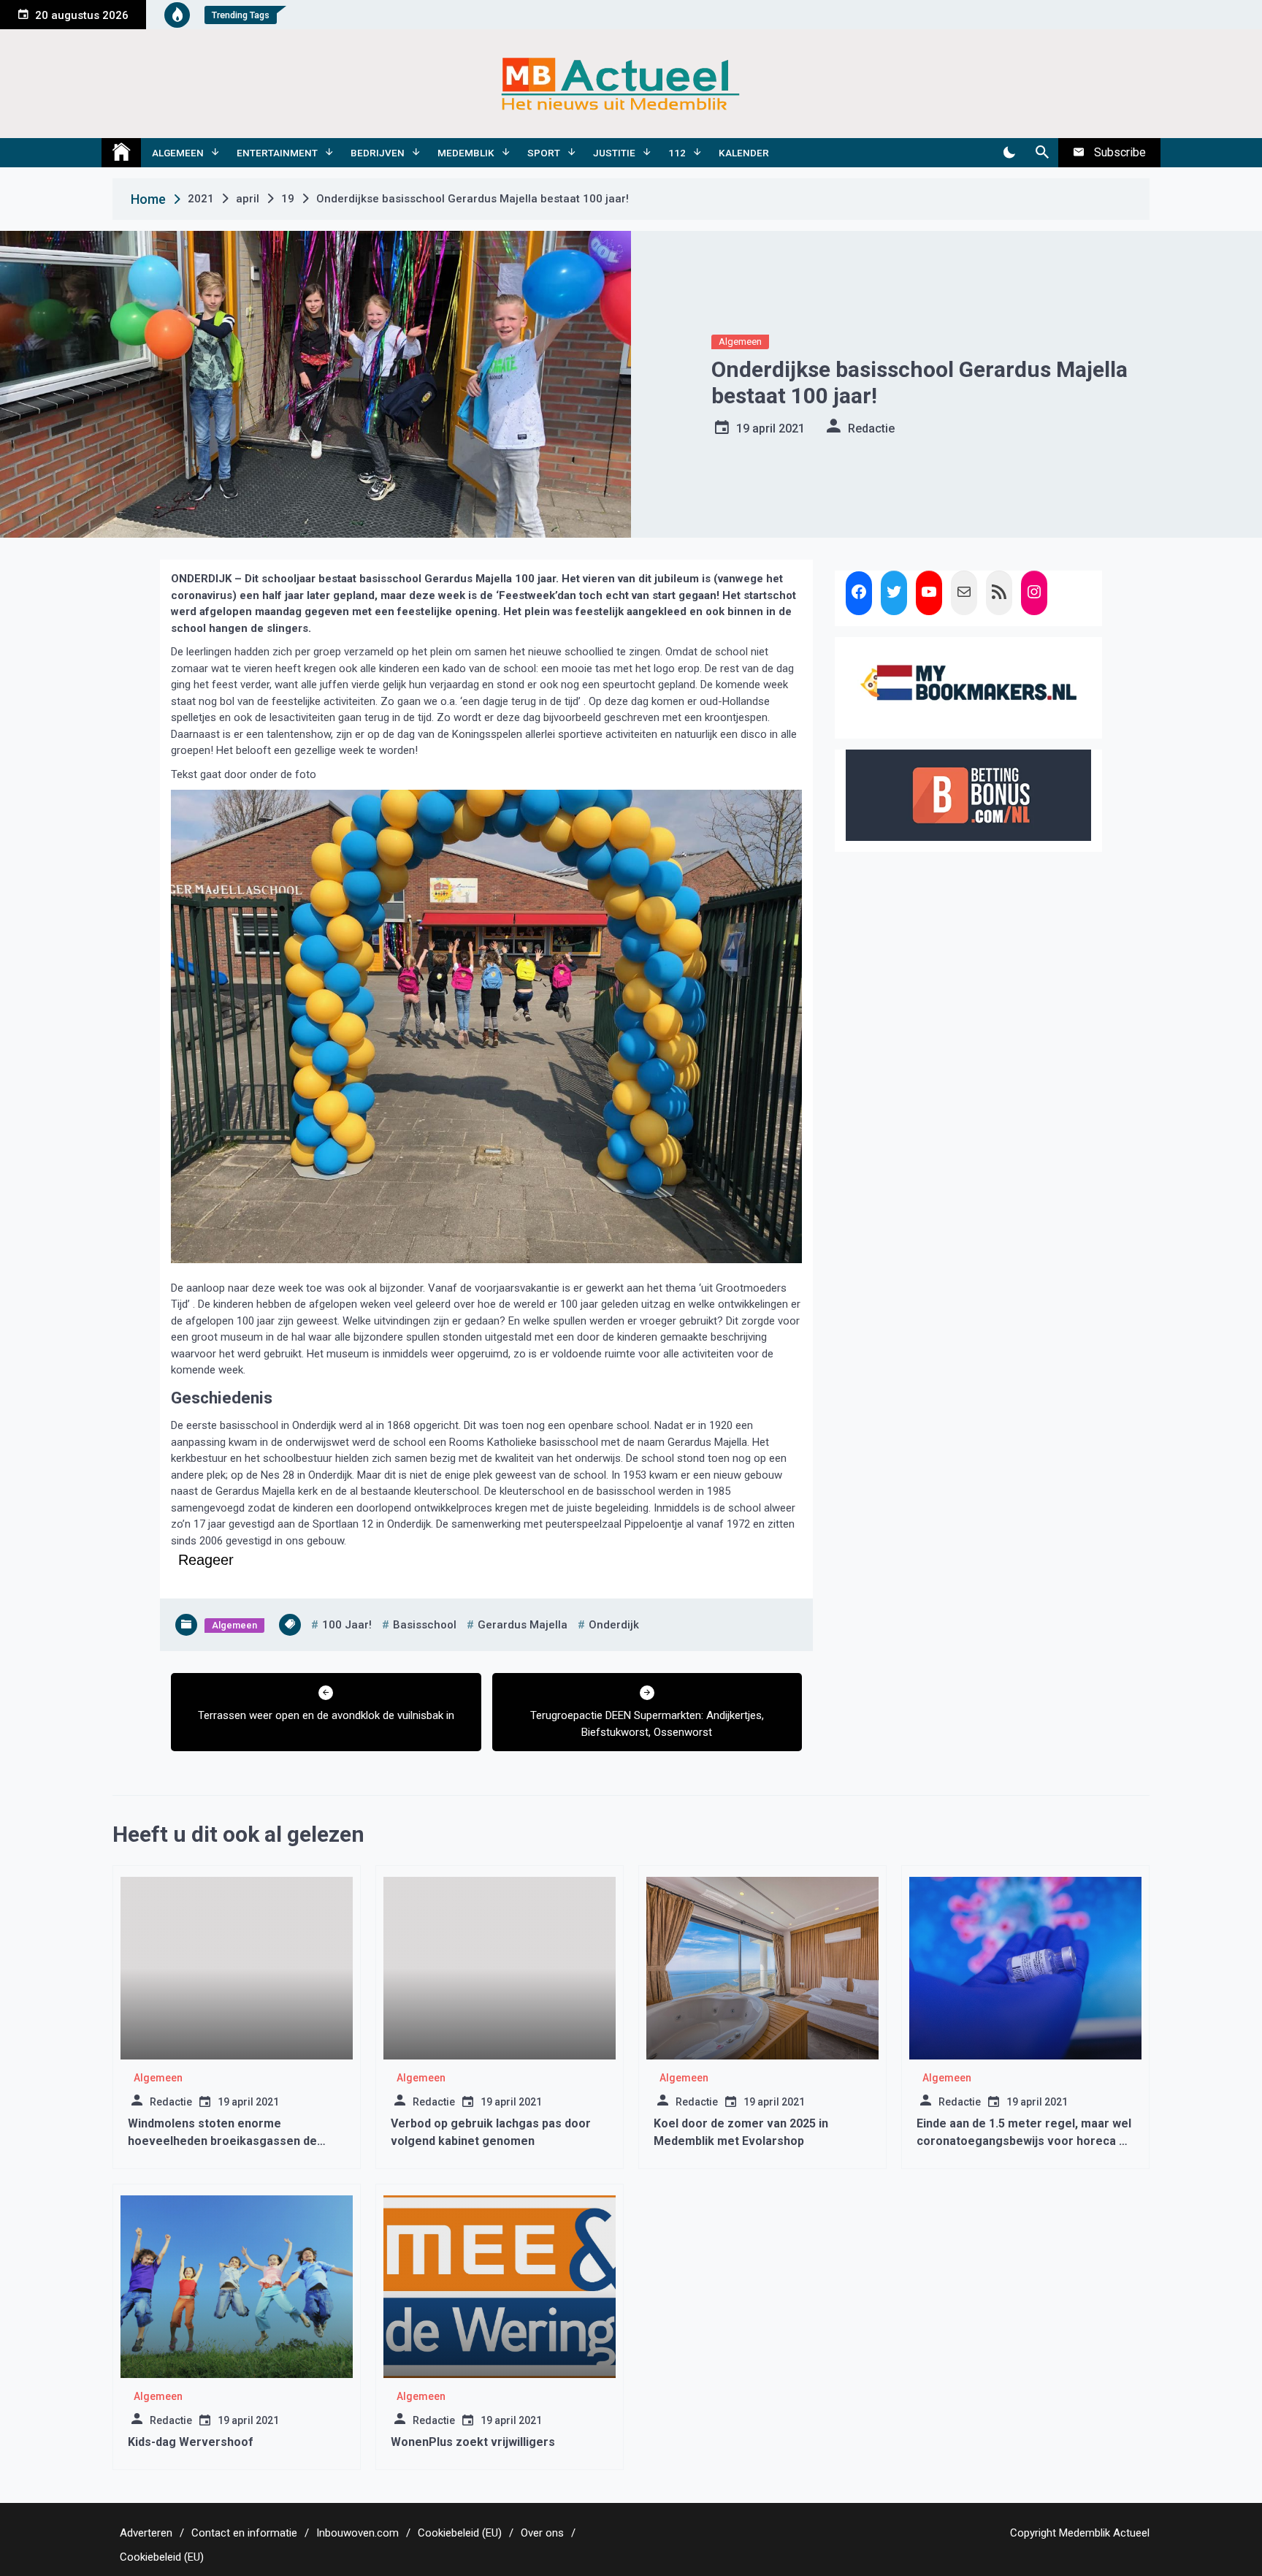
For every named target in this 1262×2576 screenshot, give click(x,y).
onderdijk (614, 1625)
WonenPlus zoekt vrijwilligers (473, 2442)
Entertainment (277, 153)
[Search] (1042, 153)
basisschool (425, 1625)
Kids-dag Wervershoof (191, 2442)
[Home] (121, 153)
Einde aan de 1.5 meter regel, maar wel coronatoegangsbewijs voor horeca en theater (1025, 2141)
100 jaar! (347, 1625)
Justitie (614, 153)
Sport (544, 153)
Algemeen (178, 153)
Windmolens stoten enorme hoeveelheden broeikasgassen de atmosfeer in (222, 2141)
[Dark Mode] (1009, 153)
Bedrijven (378, 153)
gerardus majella (523, 1625)
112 (677, 153)
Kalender (744, 153)
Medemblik (466, 153)
